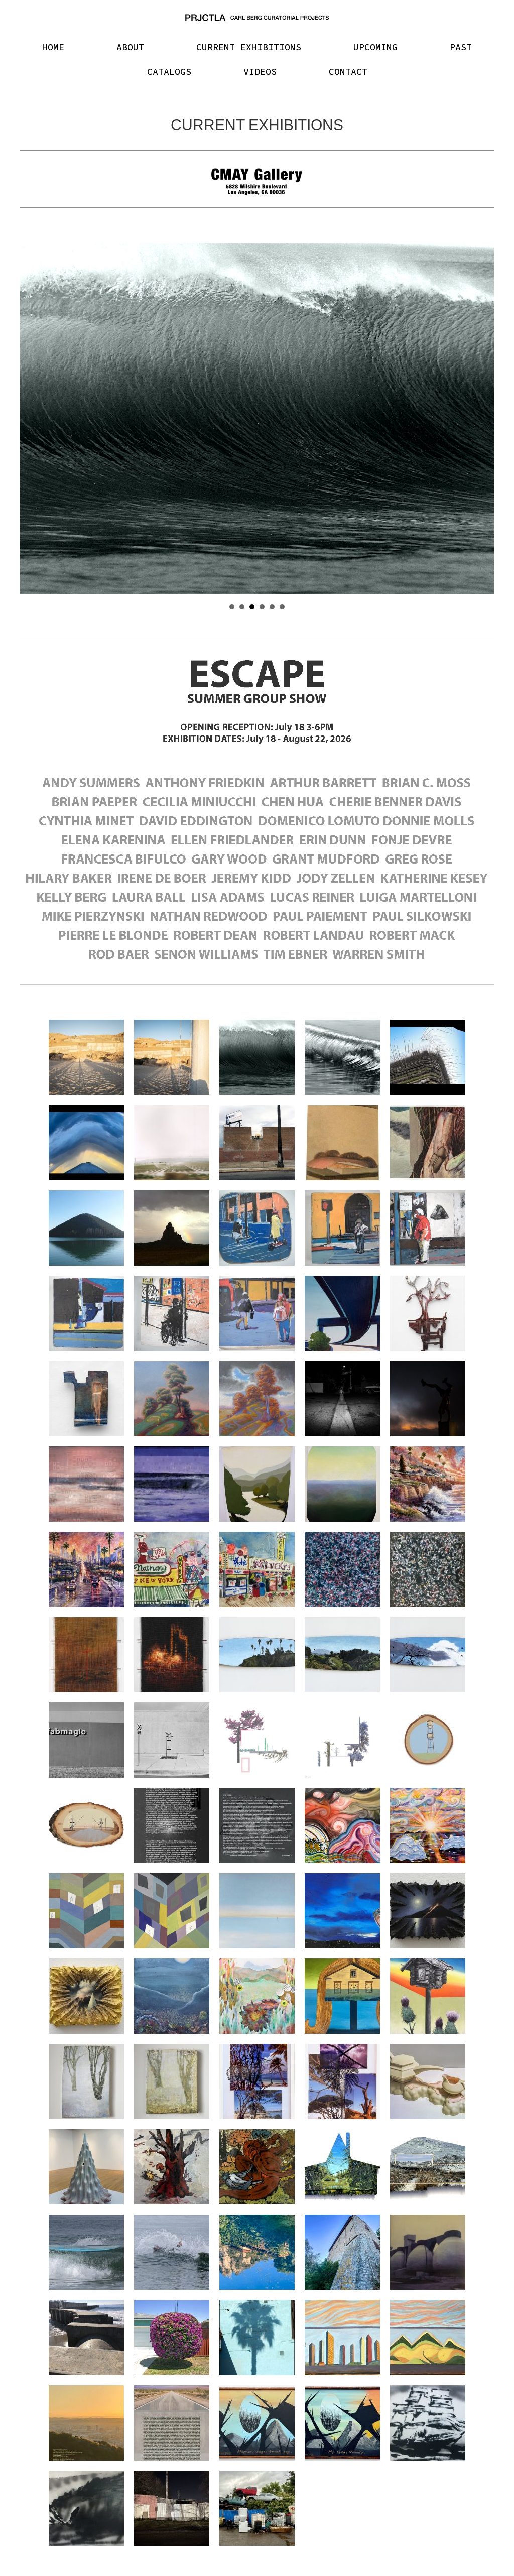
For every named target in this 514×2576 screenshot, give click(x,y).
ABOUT (130, 47)
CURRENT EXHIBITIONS (249, 47)
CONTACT (348, 72)
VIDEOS (260, 72)
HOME (53, 47)
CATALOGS (169, 72)
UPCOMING (375, 47)
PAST (461, 47)
